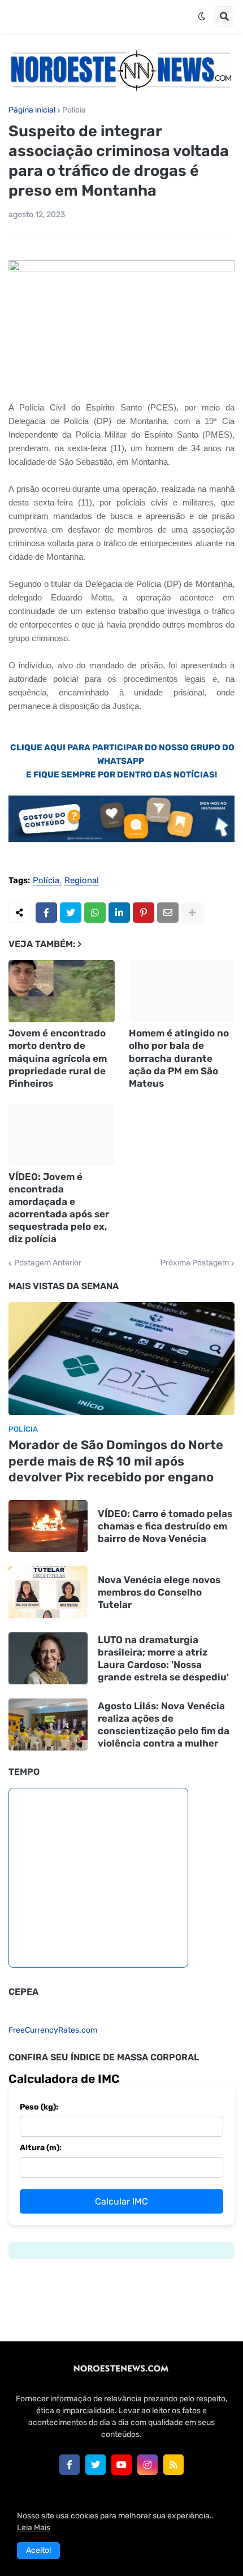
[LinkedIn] (119, 913)
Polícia (74, 110)
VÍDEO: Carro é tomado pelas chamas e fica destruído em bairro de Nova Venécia (165, 1526)
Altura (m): (41, 2148)
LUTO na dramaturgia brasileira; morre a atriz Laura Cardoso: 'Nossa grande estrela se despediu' (163, 1658)
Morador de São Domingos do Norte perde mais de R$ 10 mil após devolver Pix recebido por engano (116, 1461)
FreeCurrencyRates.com (53, 2030)
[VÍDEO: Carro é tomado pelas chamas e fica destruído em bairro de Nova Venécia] (48, 1526)
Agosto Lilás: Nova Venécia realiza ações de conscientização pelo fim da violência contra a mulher (164, 1724)
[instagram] (147, 2465)
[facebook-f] (70, 2465)
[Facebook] (46, 913)
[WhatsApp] (95, 913)
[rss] (173, 2465)
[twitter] (96, 2465)
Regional (82, 881)
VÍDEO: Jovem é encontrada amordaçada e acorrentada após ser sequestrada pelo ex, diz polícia (59, 1208)
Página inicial (32, 110)
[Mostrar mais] (192, 913)
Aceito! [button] (38, 2550)
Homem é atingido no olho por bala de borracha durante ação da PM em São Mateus (179, 1058)
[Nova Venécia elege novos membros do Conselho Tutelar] (48, 1592)
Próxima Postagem (195, 1263)
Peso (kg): (39, 2107)
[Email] (168, 913)
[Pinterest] (144, 913)
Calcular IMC (121, 2201)
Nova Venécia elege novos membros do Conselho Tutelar (159, 1592)
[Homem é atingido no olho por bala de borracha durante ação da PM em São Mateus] (182, 991)
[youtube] (121, 2465)
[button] (202, 16)
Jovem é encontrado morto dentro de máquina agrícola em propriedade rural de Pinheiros (58, 1058)
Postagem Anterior (48, 1263)
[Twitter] (71, 913)
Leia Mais (34, 2528)
